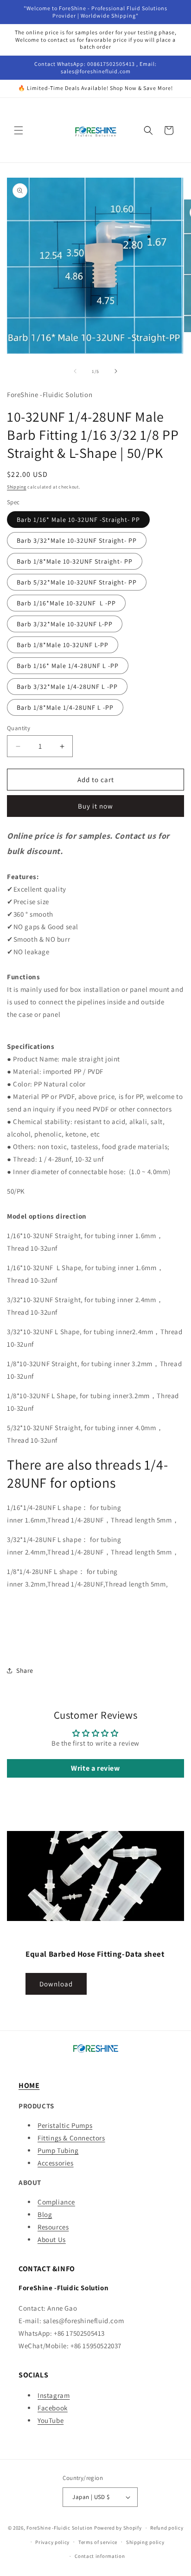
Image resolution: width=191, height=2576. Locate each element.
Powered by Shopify (118, 2528)
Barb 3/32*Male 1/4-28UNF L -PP (67, 687)
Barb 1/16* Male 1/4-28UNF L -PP (68, 666)
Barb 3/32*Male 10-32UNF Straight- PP (77, 540)
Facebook (53, 2408)
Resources (53, 2227)
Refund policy (167, 2528)
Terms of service (98, 2542)
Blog (45, 2214)
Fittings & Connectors (71, 2138)
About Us (52, 2239)
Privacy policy (52, 2542)
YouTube (51, 2420)
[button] (19, 130)
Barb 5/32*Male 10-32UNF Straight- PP (77, 582)
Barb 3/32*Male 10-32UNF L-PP (65, 624)
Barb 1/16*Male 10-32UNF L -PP (66, 603)
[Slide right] (116, 371)
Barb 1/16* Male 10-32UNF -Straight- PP (78, 520)
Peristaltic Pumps (65, 2125)
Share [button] (25, 1670)
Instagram (54, 2395)
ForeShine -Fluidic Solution (60, 2528)
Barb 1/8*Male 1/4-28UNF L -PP (65, 707)
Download (56, 1984)
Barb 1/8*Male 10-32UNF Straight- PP (75, 561)
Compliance (56, 2202)
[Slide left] (75, 371)
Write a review (95, 1768)
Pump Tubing (58, 2150)
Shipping (17, 487)
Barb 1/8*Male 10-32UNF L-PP (63, 645)
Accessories (56, 2163)
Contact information (100, 2556)
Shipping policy (145, 2542)
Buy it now (95, 806)
